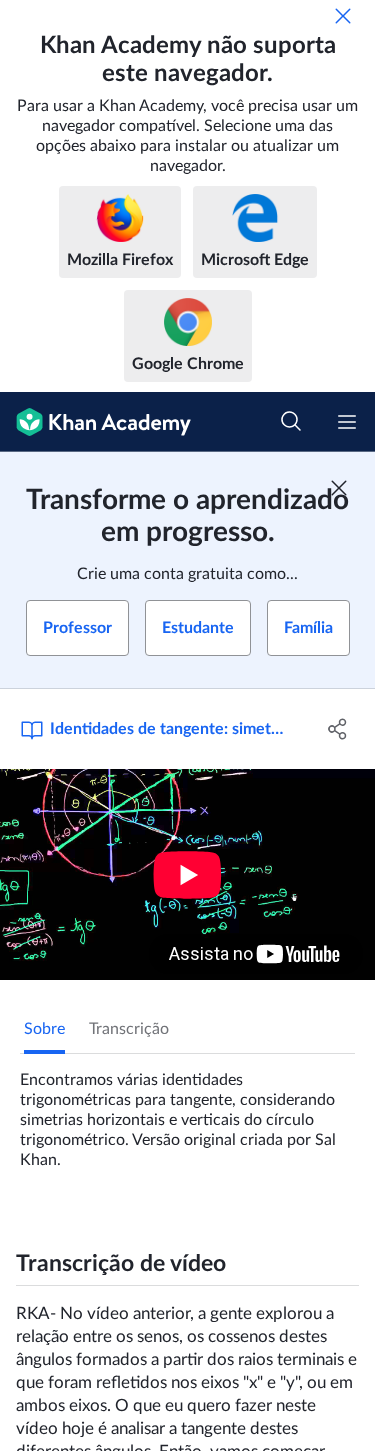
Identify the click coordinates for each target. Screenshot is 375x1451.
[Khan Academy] (95, 422)
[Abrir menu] (347, 422)
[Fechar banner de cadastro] (339, 488)
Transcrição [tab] (129, 1029)
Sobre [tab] (44, 1029)
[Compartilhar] (338, 729)
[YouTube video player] (187, 874)
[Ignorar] (343, 16)
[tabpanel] (187, 1112)
